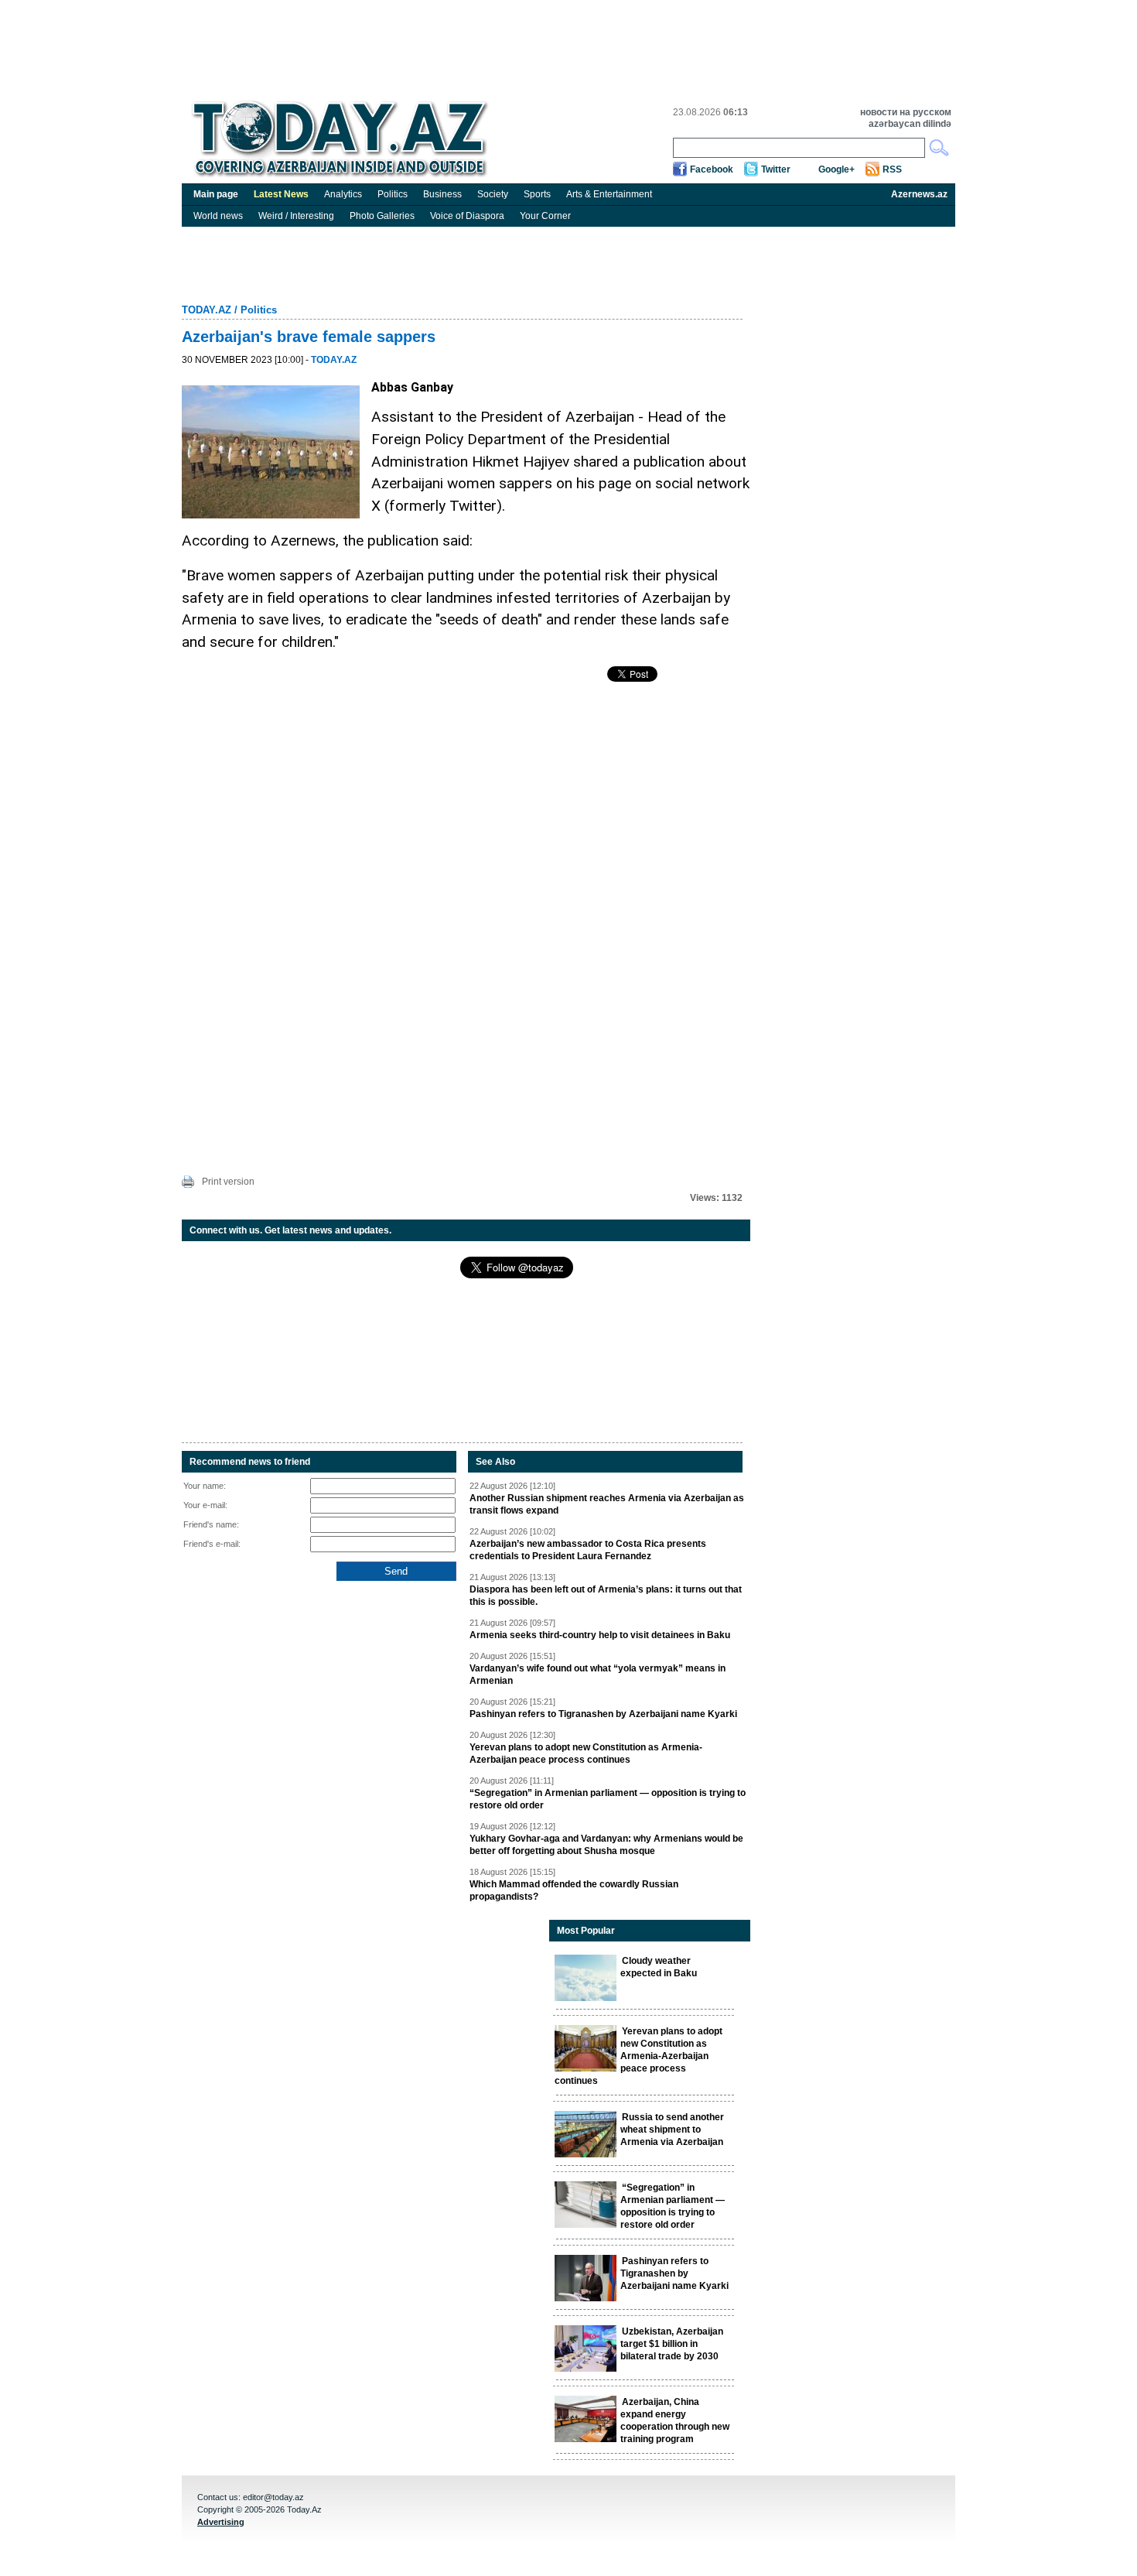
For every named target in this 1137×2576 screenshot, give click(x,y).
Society (493, 194)
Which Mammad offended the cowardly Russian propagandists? (574, 1890)
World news (218, 216)
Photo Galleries (382, 216)
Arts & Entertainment (609, 194)
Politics (393, 194)
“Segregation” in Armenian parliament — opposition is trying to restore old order (608, 1799)
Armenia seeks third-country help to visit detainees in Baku (600, 1635)
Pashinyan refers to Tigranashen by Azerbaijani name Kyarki (603, 1714)
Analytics (343, 194)
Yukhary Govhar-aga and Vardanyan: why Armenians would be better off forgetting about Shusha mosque (606, 1845)
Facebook (712, 169)
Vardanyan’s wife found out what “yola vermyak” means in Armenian (598, 1675)
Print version (228, 1182)
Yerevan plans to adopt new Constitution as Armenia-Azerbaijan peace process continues (586, 1753)
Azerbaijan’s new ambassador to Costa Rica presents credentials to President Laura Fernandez (588, 1550)
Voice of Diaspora (467, 216)
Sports (537, 194)
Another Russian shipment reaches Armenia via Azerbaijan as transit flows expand (607, 1504)
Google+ (837, 169)
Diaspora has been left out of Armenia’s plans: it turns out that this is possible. (606, 1596)
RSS (892, 169)
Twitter (776, 169)
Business (442, 194)
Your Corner (545, 216)
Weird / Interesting (296, 216)
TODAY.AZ (207, 310)
